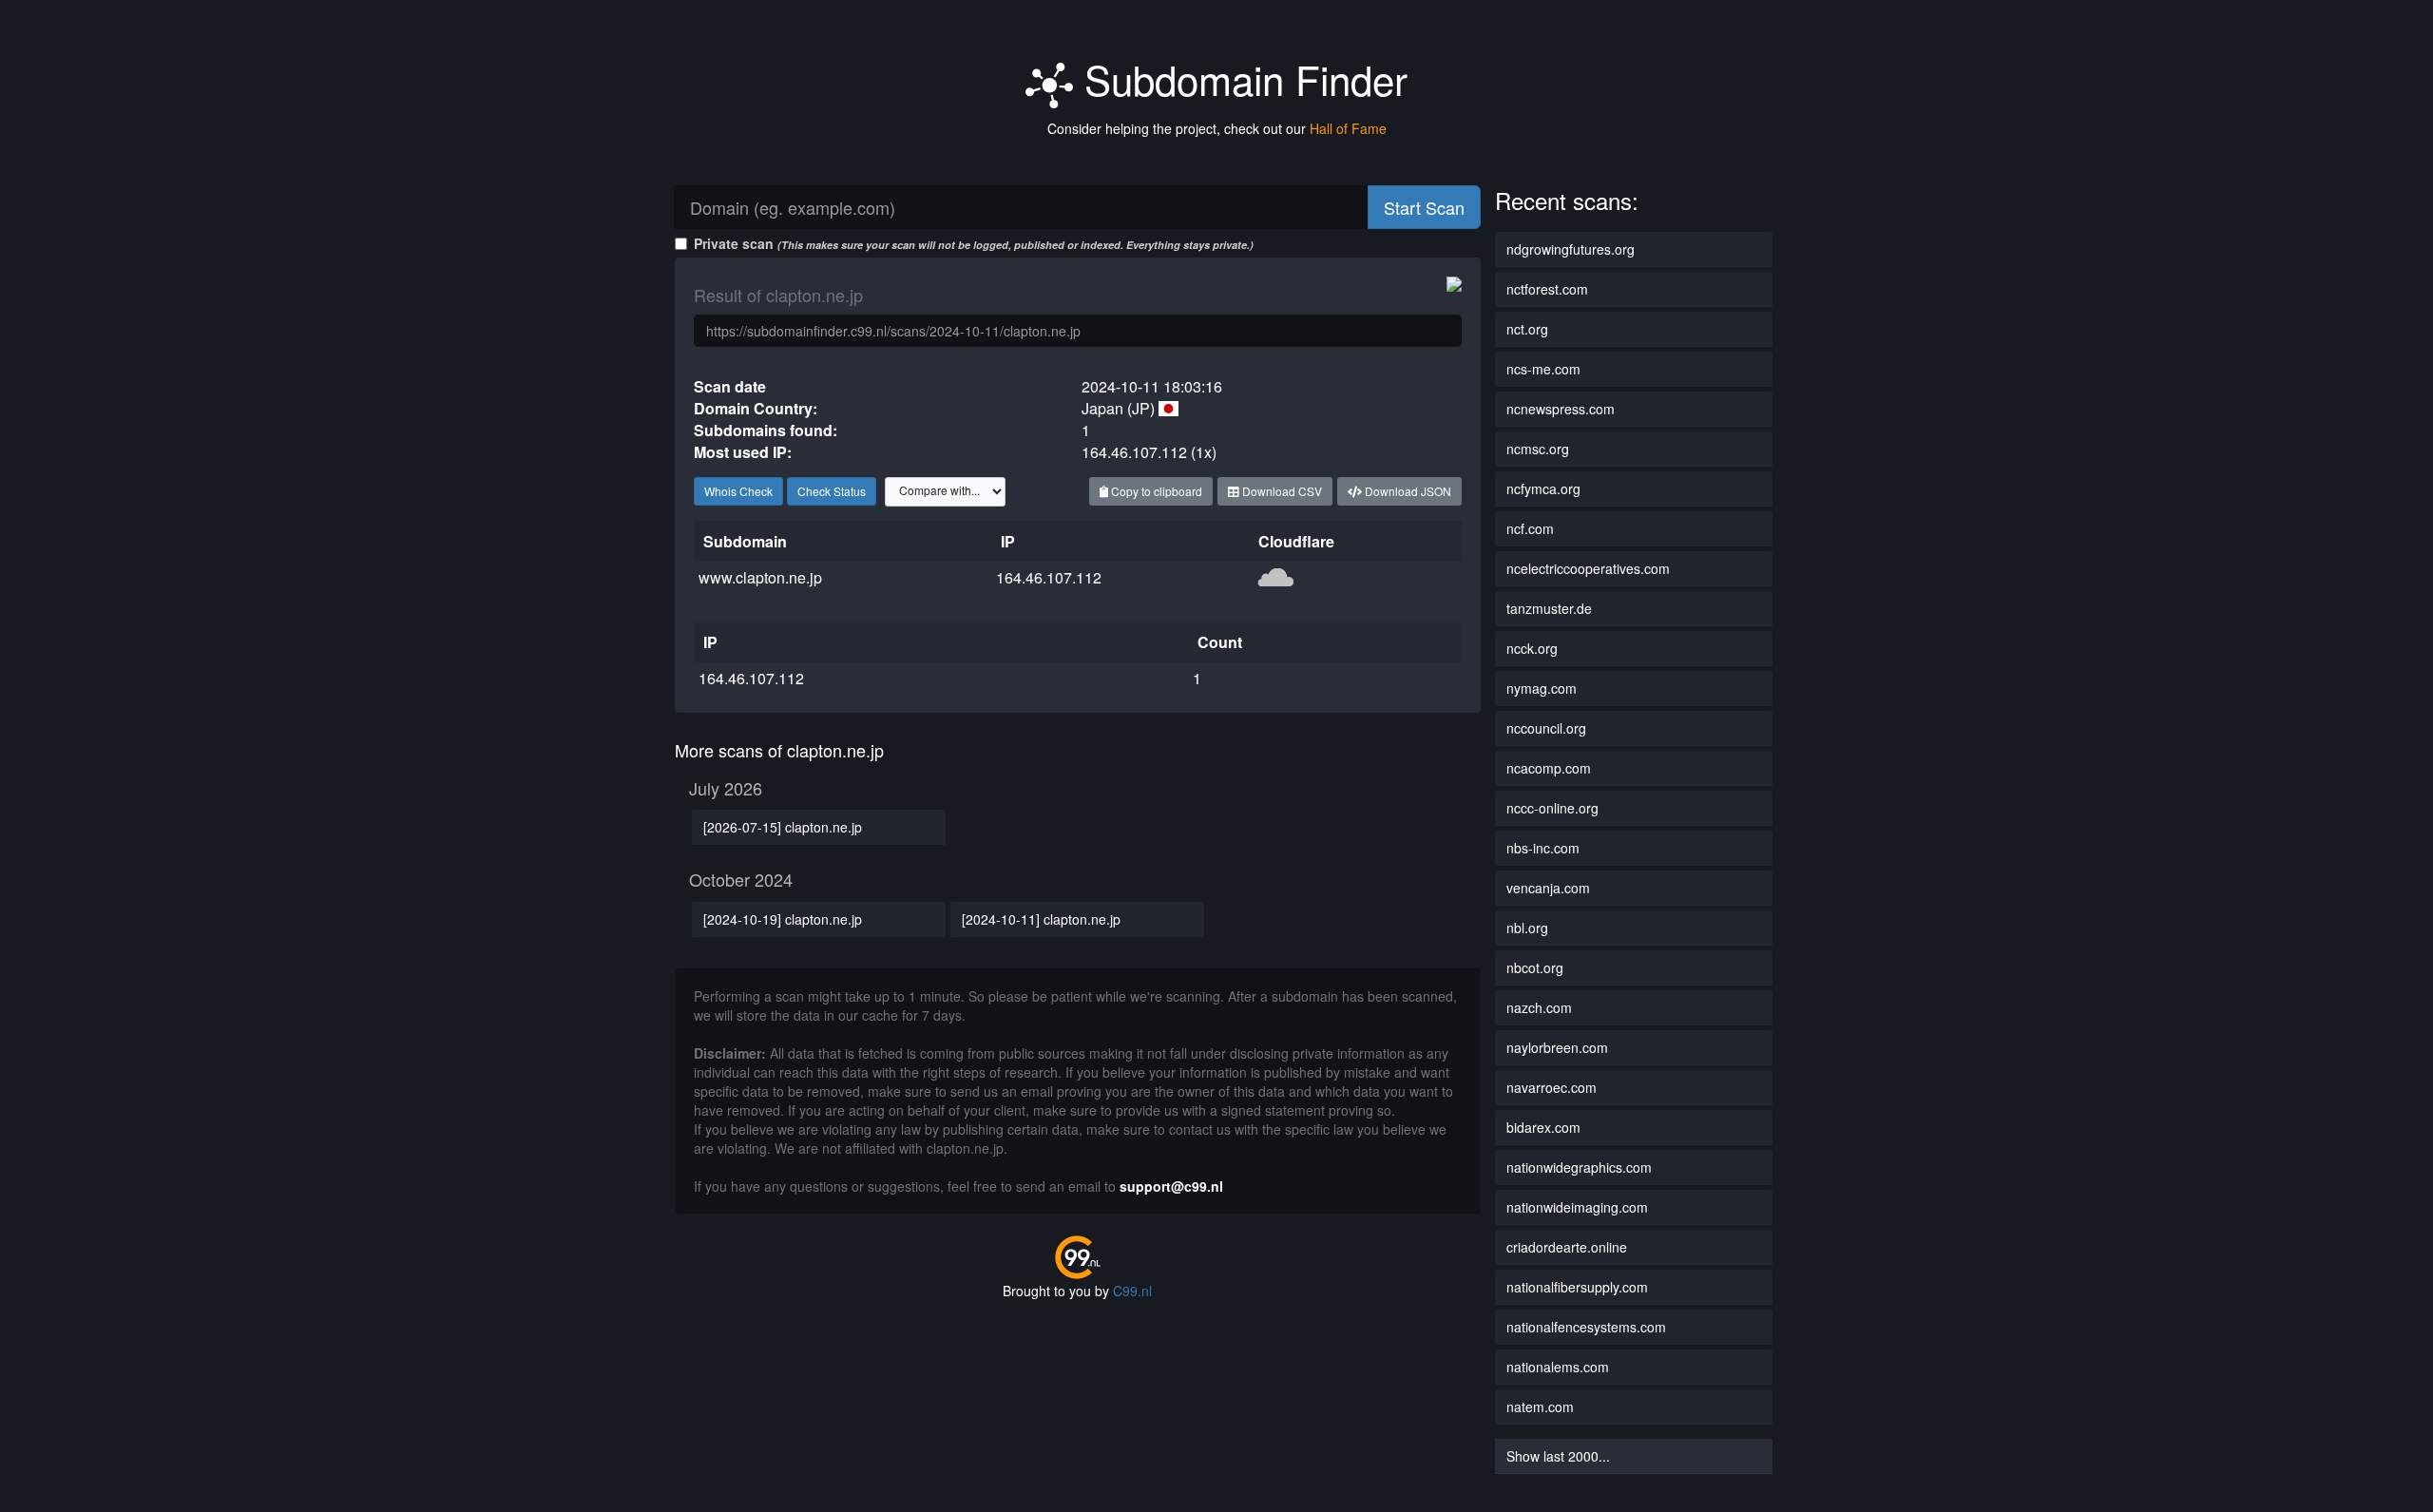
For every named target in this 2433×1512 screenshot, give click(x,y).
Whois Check (738, 491)
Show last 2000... (1558, 1456)
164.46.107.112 (1049, 577)
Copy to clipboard (1155, 491)
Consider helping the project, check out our (1217, 128)
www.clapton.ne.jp (760, 577)
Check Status (832, 491)
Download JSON (1407, 491)
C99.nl (1132, 1291)
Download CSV (1281, 491)
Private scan (974, 243)
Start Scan (1424, 207)
